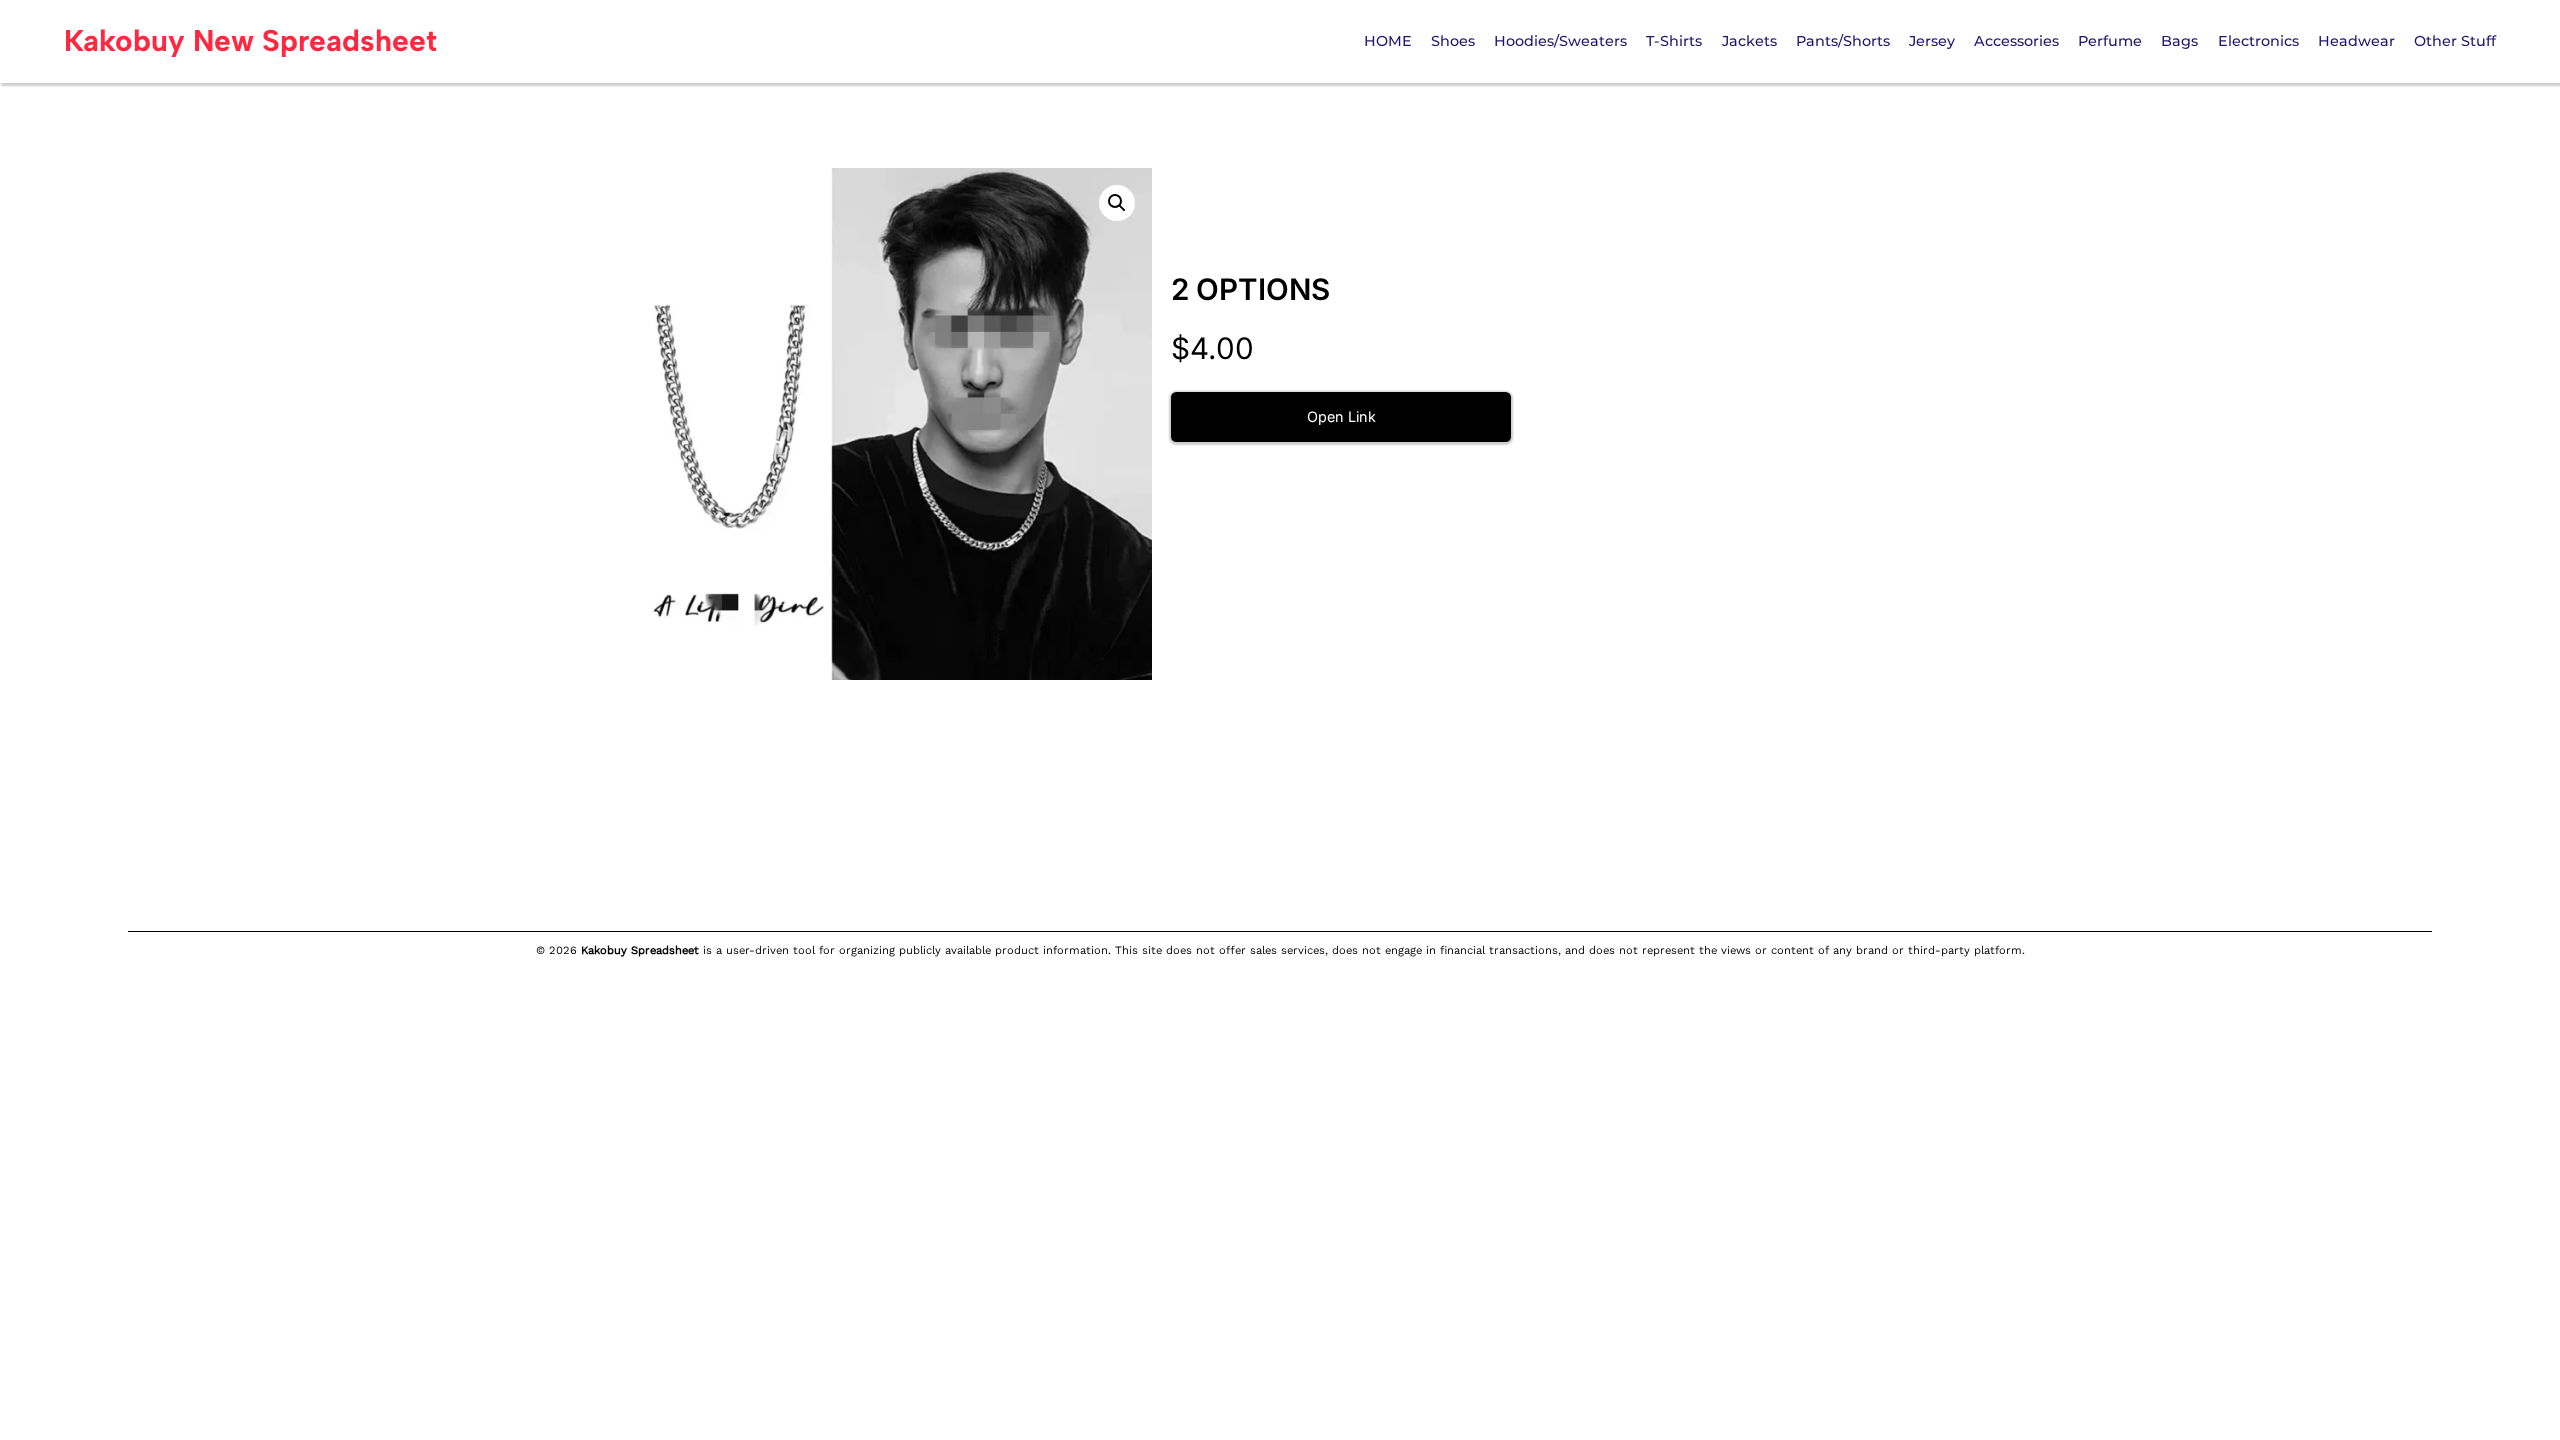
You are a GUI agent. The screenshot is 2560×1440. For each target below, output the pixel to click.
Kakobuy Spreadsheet (640, 950)
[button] (1117, 203)
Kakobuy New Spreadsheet (250, 40)
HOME (1388, 41)
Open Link (1341, 416)
